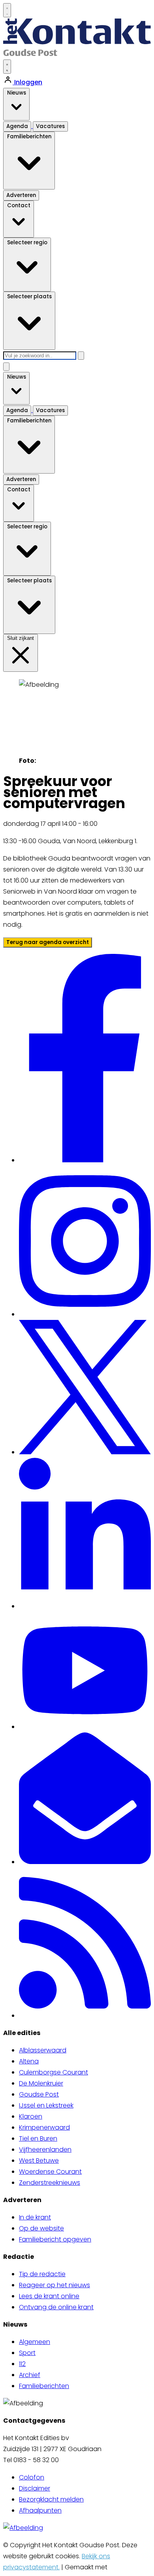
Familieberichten (44, 2386)
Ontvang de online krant (56, 2307)
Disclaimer (35, 2488)
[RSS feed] (85, 2016)
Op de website (41, 2228)
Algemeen (35, 2342)
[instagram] (85, 1314)
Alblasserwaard (43, 2050)
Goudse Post (39, 2094)
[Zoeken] (81, 356)
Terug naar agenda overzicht (48, 942)
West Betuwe (39, 2161)
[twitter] (85, 1452)
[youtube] (85, 1727)
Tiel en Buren (38, 2138)
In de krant (35, 2217)
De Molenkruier (41, 2083)
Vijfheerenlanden (45, 2149)
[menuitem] (85, 2050)
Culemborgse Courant (54, 2072)
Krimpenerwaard (44, 2127)
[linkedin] (85, 1606)
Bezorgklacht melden (51, 2499)
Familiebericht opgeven (55, 2239)
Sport (27, 2353)
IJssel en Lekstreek (46, 2105)
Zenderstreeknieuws (50, 2183)
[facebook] (85, 1160)
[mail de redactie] (85, 1862)
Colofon (32, 2477)
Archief (30, 2375)
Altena (29, 2061)
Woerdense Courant (50, 2172)
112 (22, 2364)
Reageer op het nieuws (54, 2285)
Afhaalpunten (40, 2510)
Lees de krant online (49, 2296)
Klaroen (31, 2116)
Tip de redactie (42, 2274)
